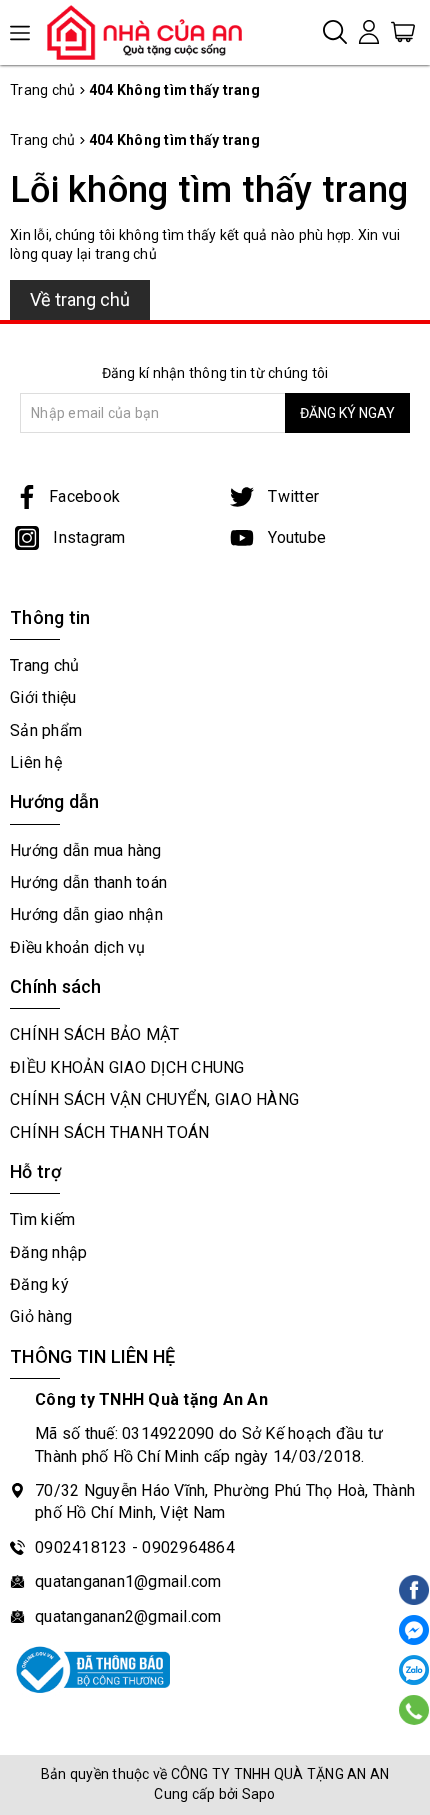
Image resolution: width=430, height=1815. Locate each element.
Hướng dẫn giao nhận (86, 914)
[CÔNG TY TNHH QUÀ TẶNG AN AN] (152, 32)
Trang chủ (44, 665)
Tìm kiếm (42, 1219)
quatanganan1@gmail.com (128, 1581)
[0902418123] (414, 1710)
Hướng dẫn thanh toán (88, 882)
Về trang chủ (80, 299)
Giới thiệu (43, 697)
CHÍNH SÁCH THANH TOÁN (109, 1132)
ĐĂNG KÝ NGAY (347, 413)
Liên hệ (36, 762)
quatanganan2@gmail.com (128, 1616)
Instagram (87, 537)
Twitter (291, 496)
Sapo (259, 1794)
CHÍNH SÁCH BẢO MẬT (95, 1034)
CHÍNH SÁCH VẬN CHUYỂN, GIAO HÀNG (154, 1099)
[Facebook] (414, 1630)
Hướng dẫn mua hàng (86, 850)
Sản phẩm (46, 730)
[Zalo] (414, 1670)
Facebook (84, 496)
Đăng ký (39, 1284)
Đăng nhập (48, 1252)
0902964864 (188, 1547)
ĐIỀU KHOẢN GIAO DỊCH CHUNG (127, 1067)
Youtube (295, 537)
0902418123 (81, 1547)
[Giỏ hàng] (403, 31)
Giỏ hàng (41, 1316)
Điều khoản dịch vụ (78, 947)
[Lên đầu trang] (412, 1292)
